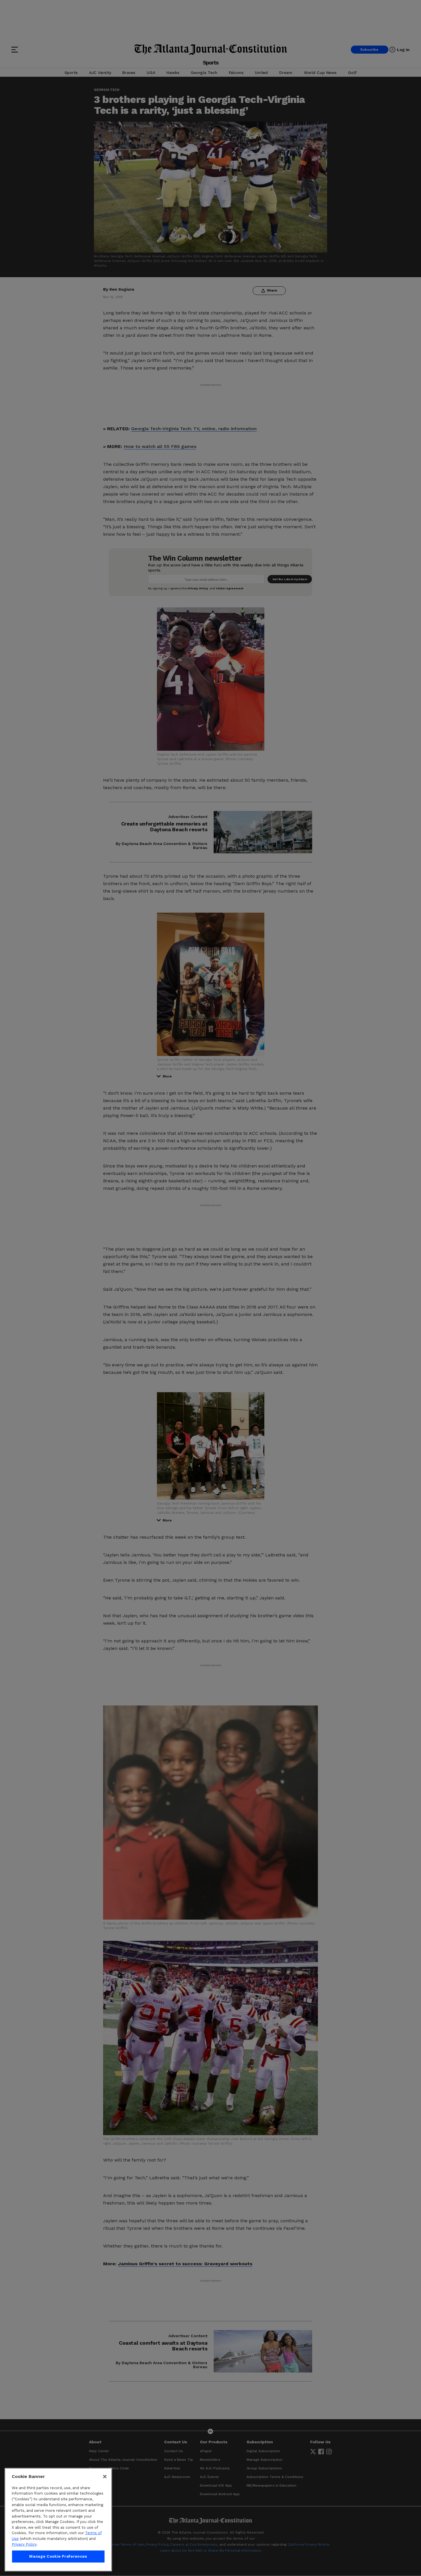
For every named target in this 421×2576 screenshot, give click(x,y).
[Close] (105, 2477)
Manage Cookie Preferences (58, 2556)
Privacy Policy (24, 2544)
